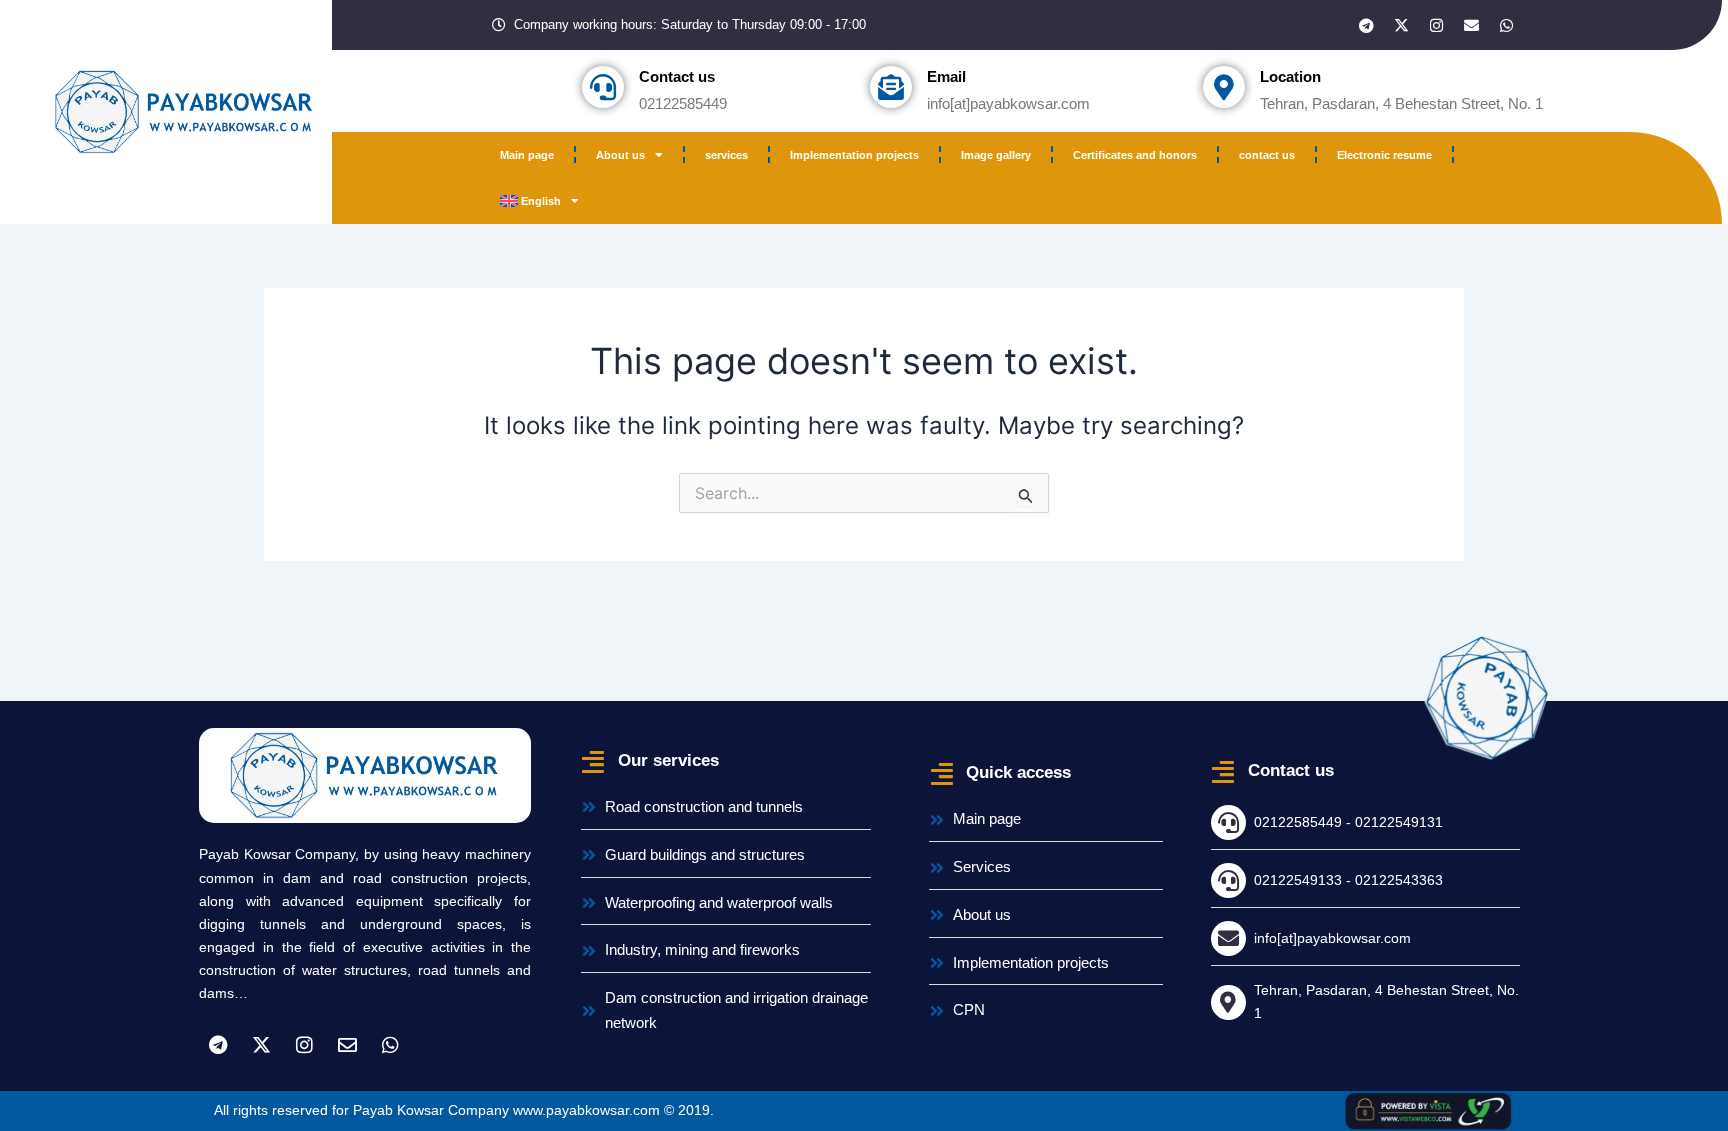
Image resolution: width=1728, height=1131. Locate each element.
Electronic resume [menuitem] (1384, 155)
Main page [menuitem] (527, 155)
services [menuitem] (726, 155)
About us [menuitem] (620, 155)
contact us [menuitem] (1267, 155)
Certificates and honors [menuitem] (1135, 155)
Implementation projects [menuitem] (854, 155)
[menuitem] (539, 201)
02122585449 (683, 103)
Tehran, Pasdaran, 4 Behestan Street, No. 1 (1401, 103)
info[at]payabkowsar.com (1008, 103)
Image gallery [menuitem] (996, 155)
